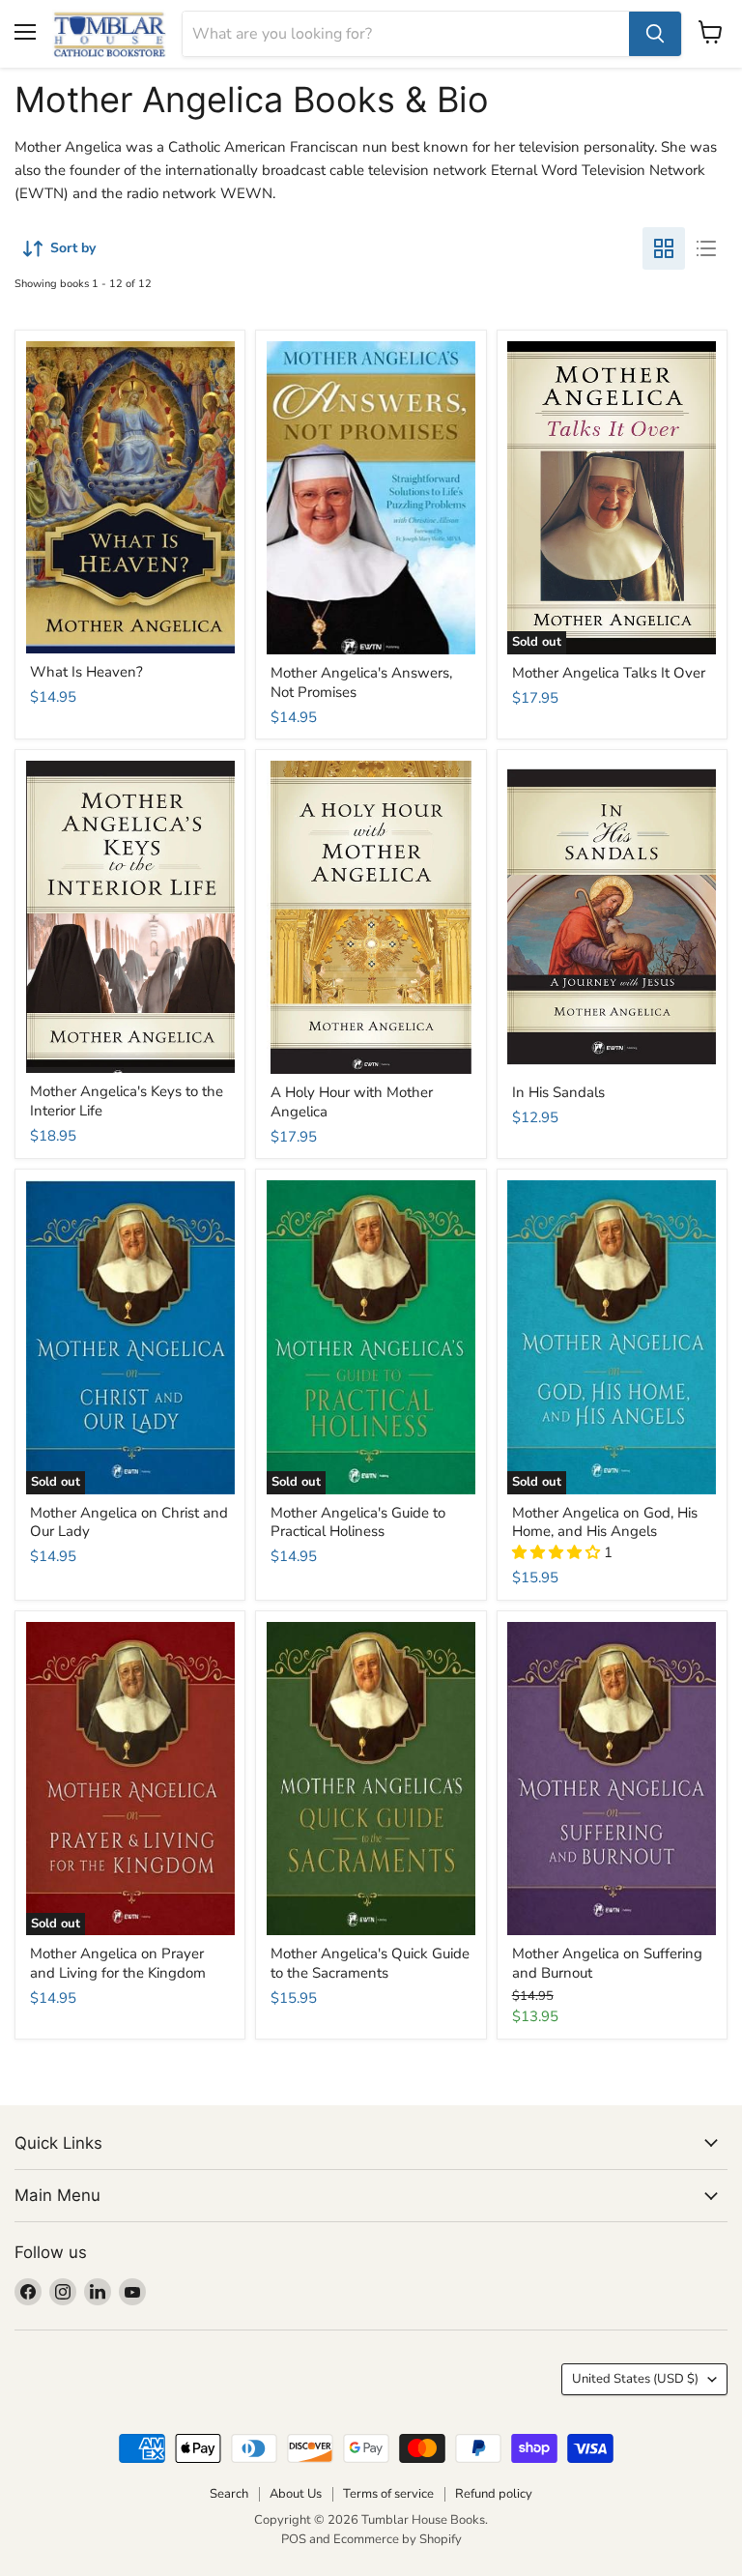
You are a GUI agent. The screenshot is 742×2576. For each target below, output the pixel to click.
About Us (296, 2494)
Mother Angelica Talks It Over (609, 673)
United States (635, 2379)
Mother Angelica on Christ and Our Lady (129, 1522)
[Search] (655, 34)
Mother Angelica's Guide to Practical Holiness (358, 1522)
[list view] (706, 248)
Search (229, 2494)
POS (294, 2539)
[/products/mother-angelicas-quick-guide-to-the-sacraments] (371, 1779)
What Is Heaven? (86, 672)
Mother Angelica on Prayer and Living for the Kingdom (118, 1963)
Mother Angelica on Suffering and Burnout (607, 1963)
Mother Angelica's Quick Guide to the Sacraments (370, 1963)
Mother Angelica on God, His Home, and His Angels (605, 1522)
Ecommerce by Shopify (398, 2539)
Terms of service (388, 2494)
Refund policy (494, 2494)
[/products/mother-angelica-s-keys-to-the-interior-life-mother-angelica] (130, 917)
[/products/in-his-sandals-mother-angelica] (612, 917)
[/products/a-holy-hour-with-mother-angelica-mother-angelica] (371, 917)
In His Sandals (558, 1092)
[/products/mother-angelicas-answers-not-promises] (371, 498)
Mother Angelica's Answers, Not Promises (361, 682)
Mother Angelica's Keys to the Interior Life (127, 1101)
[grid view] (664, 248)
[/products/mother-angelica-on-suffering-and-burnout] (612, 1779)
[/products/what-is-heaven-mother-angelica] (130, 498)
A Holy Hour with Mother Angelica (352, 1102)
